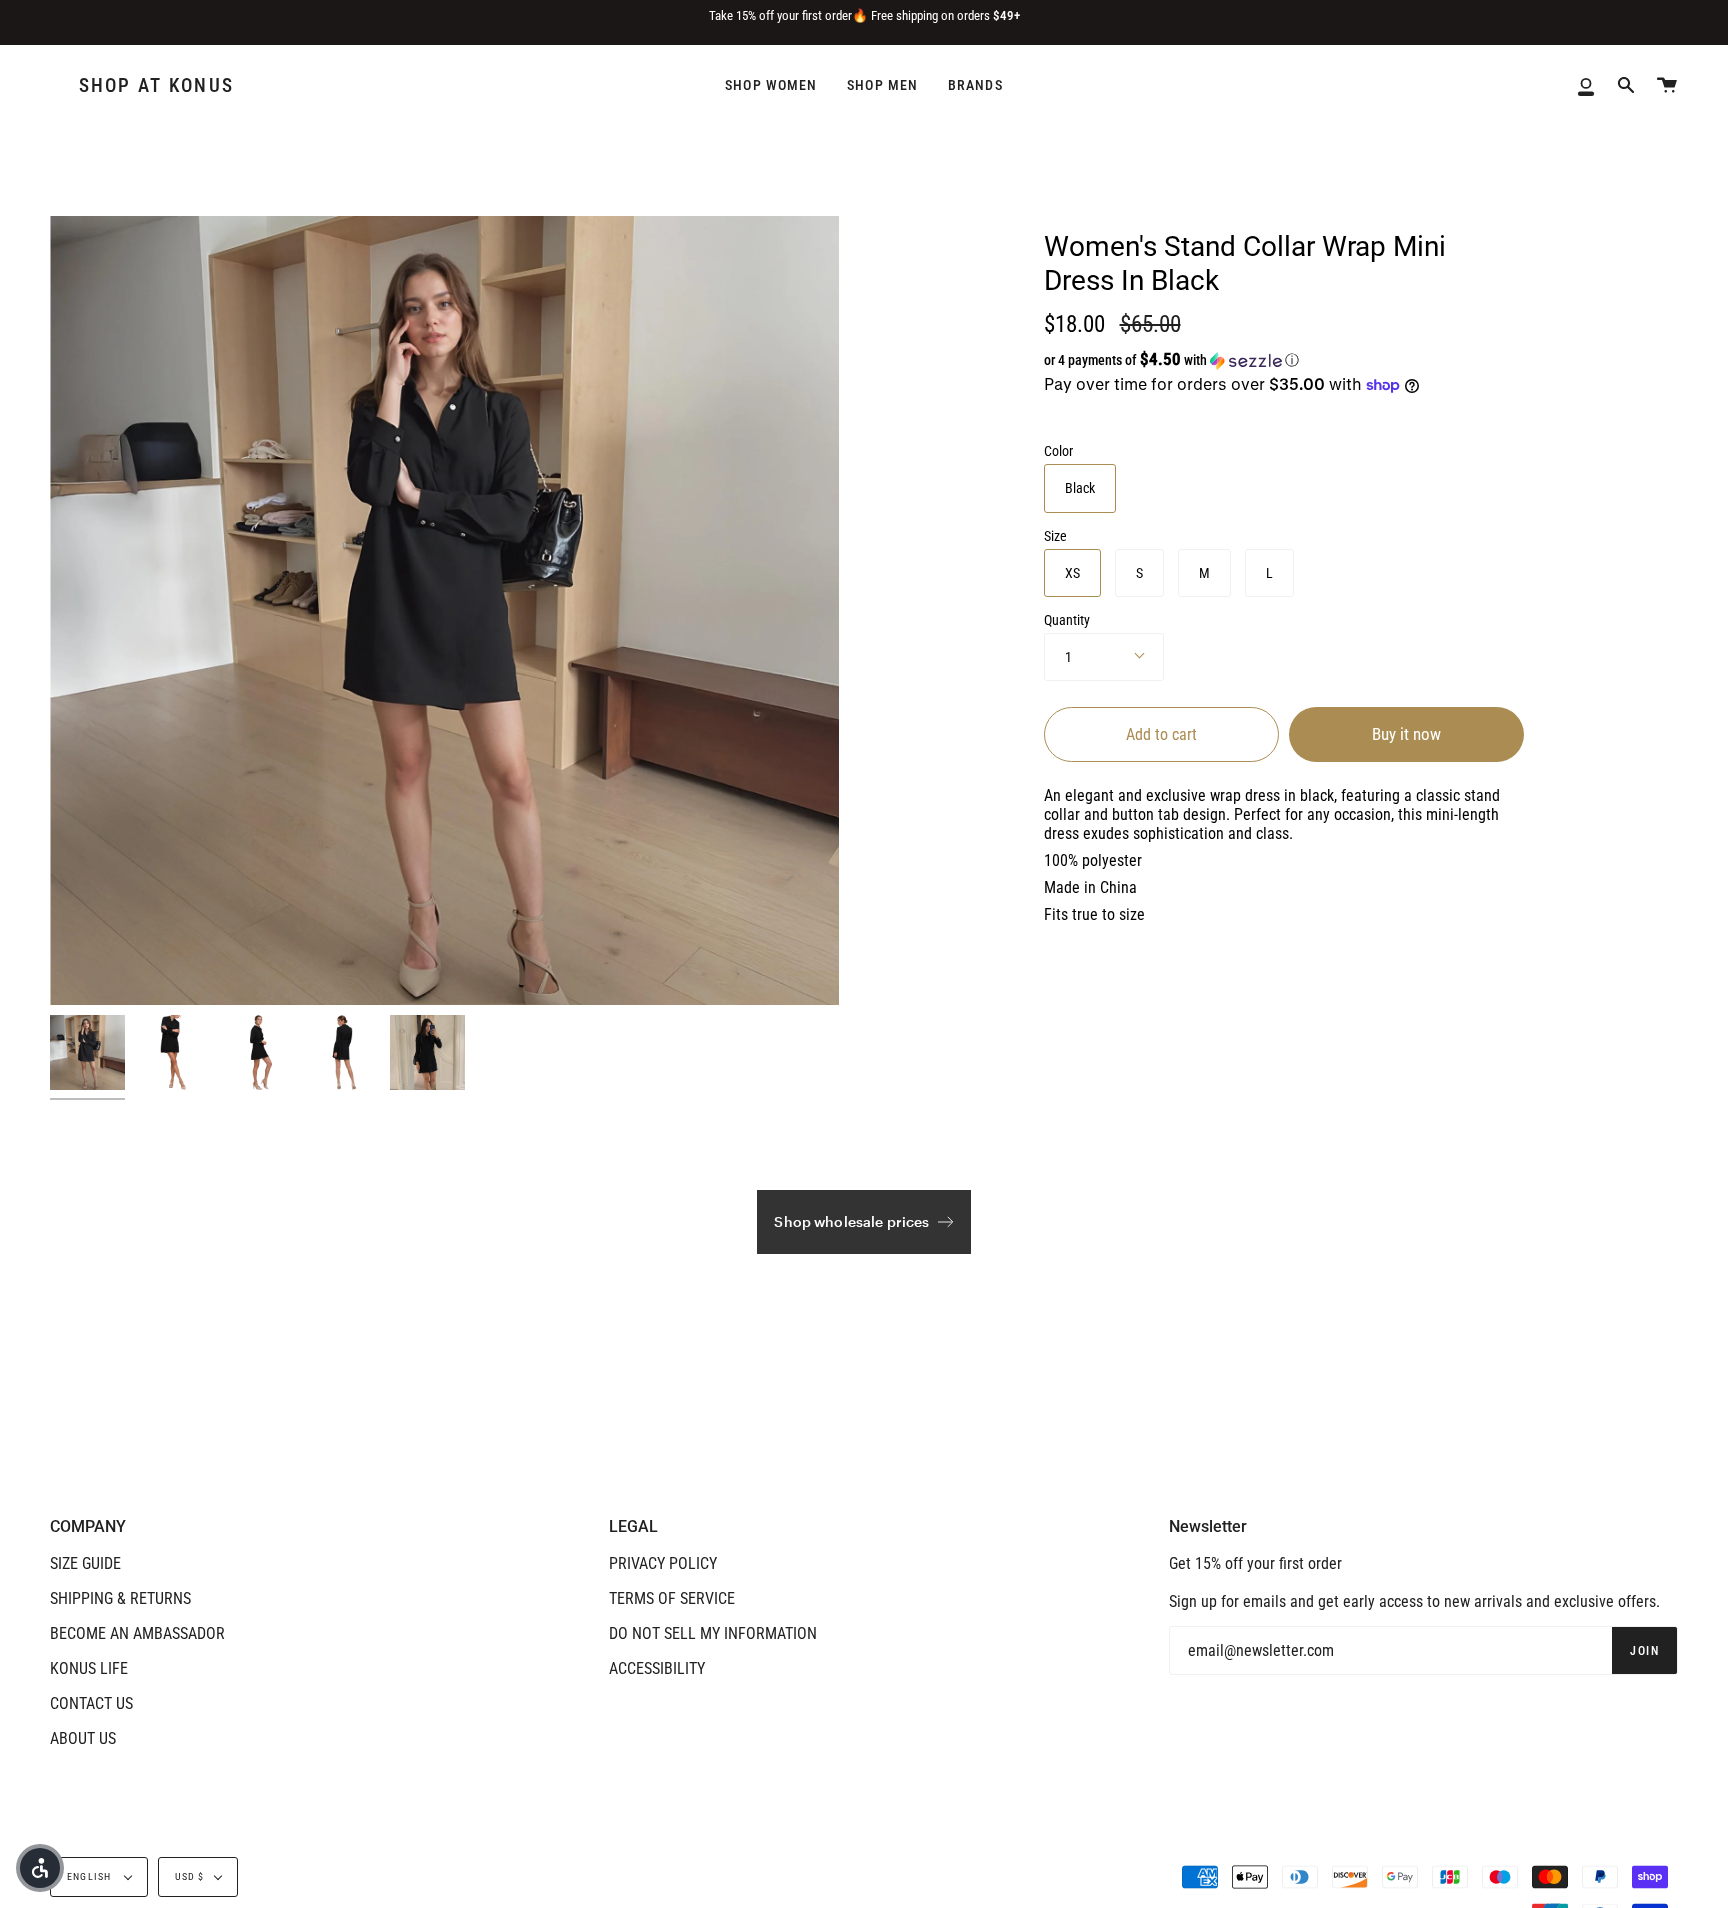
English (91, 1876)
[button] (1249, 360)
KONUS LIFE (89, 1668)
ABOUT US (83, 1738)
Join (1644, 1651)
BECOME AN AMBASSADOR (137, 1633)
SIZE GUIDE (85, 1563)
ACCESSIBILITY (657, 1668)
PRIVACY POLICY (663, 1563)
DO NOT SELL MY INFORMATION (713, 1633)
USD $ (190, 1876)
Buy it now (1406, 734)
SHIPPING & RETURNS (120, 1598)
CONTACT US (91, 1703)
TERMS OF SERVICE (672, 1598)
